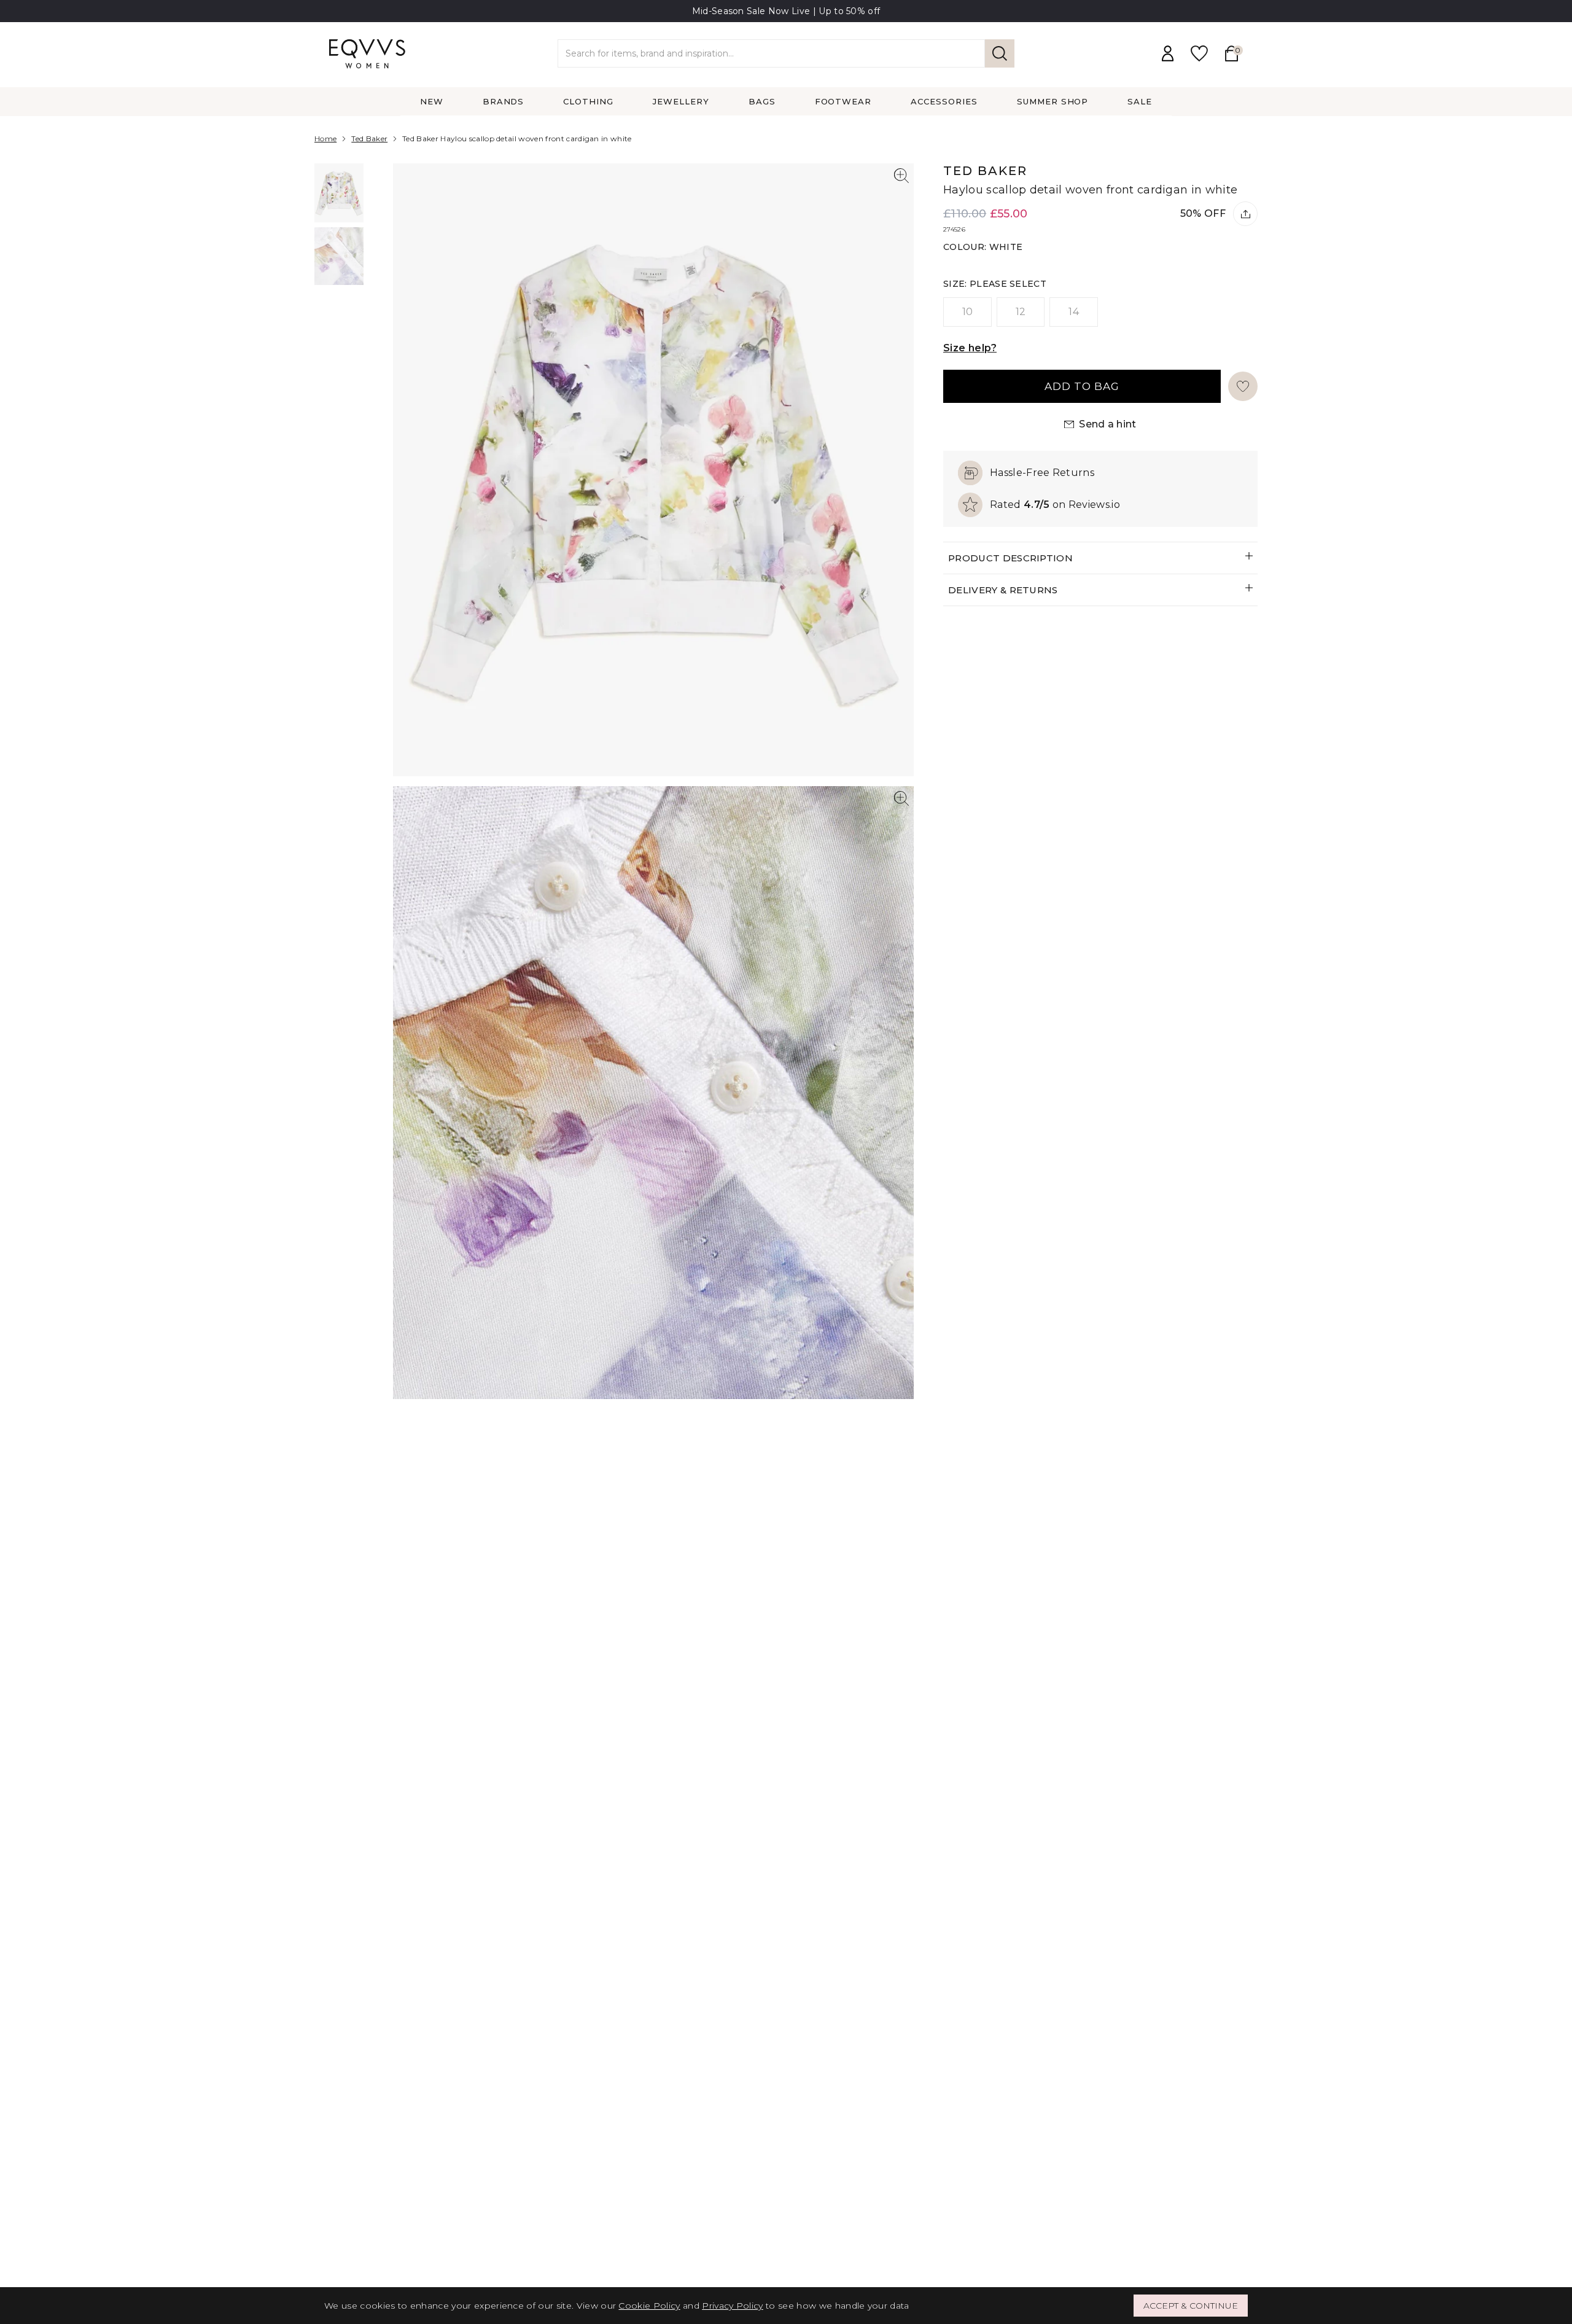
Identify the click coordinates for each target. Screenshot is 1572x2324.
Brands (504, 101)
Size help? (970, 348)
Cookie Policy (649, 2306)
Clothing (588, 101)
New (432, 101)
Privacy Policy (732, 2306)
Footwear (843, 101)
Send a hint (1108, 424)
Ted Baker (369, 138)
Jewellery (681, 101)
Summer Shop (1053, 101)
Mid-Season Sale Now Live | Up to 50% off (786, 11)
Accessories (944, 101)
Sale (1140, 101)
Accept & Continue (1191, 2306)
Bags (762, 101)
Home (325, 138)
